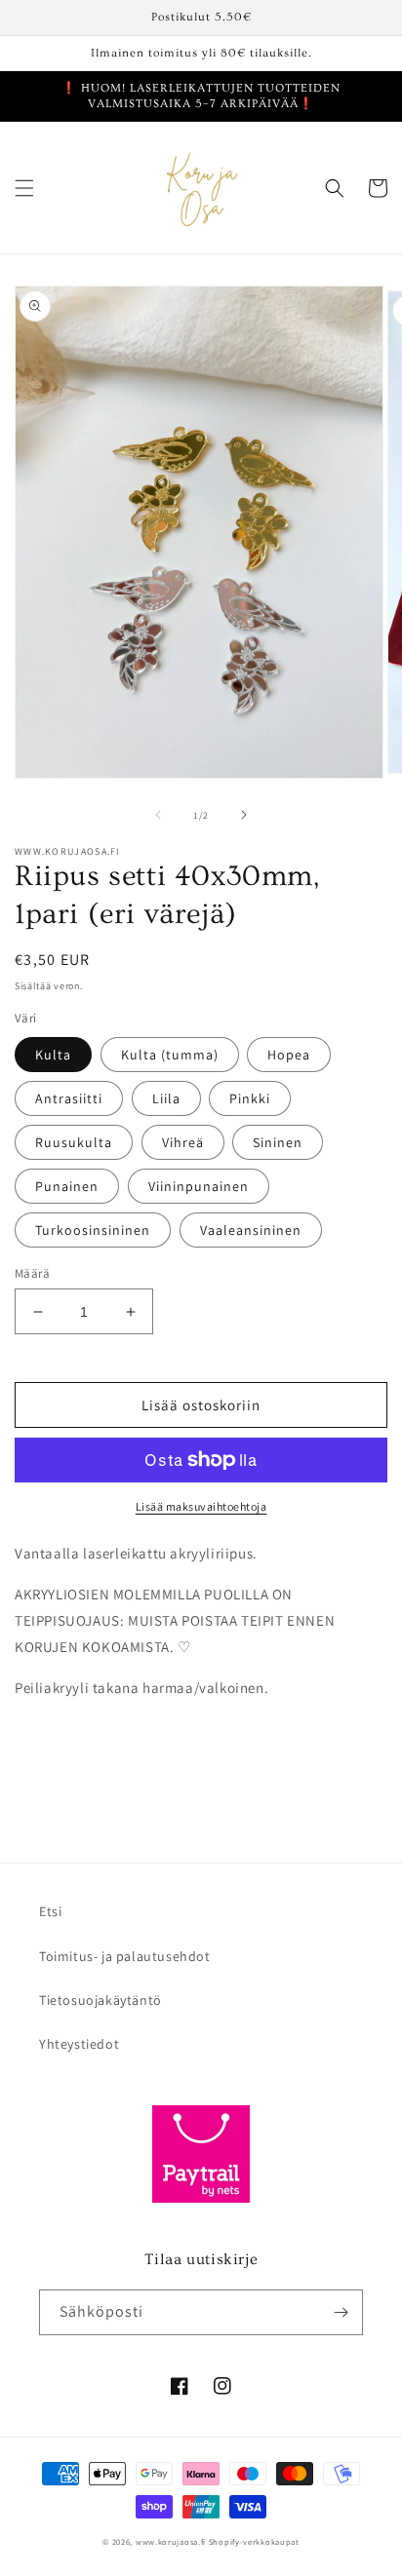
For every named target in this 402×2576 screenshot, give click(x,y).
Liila (166, 1098)
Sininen (278, 1142)
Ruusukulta (74, 1142)
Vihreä (183, 1142)
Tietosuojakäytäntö (100, 2000)
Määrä (32, 1273)
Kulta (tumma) (170, 1055)
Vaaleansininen (251, 1230)
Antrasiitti (69, 1098)
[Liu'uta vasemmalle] (158, 815)
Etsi (50, 1911)
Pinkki (250, 1098)
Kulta (53, 1055)
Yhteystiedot (79, 2044)
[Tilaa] (341, 2312)
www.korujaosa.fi (172, 2541)
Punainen (67, 1186)
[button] (24, 188)
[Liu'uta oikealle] (244, 815)
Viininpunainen (199, 1186)
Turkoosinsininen (93, 1230)
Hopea (289, 1055)
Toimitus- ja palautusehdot (125, 1956)
